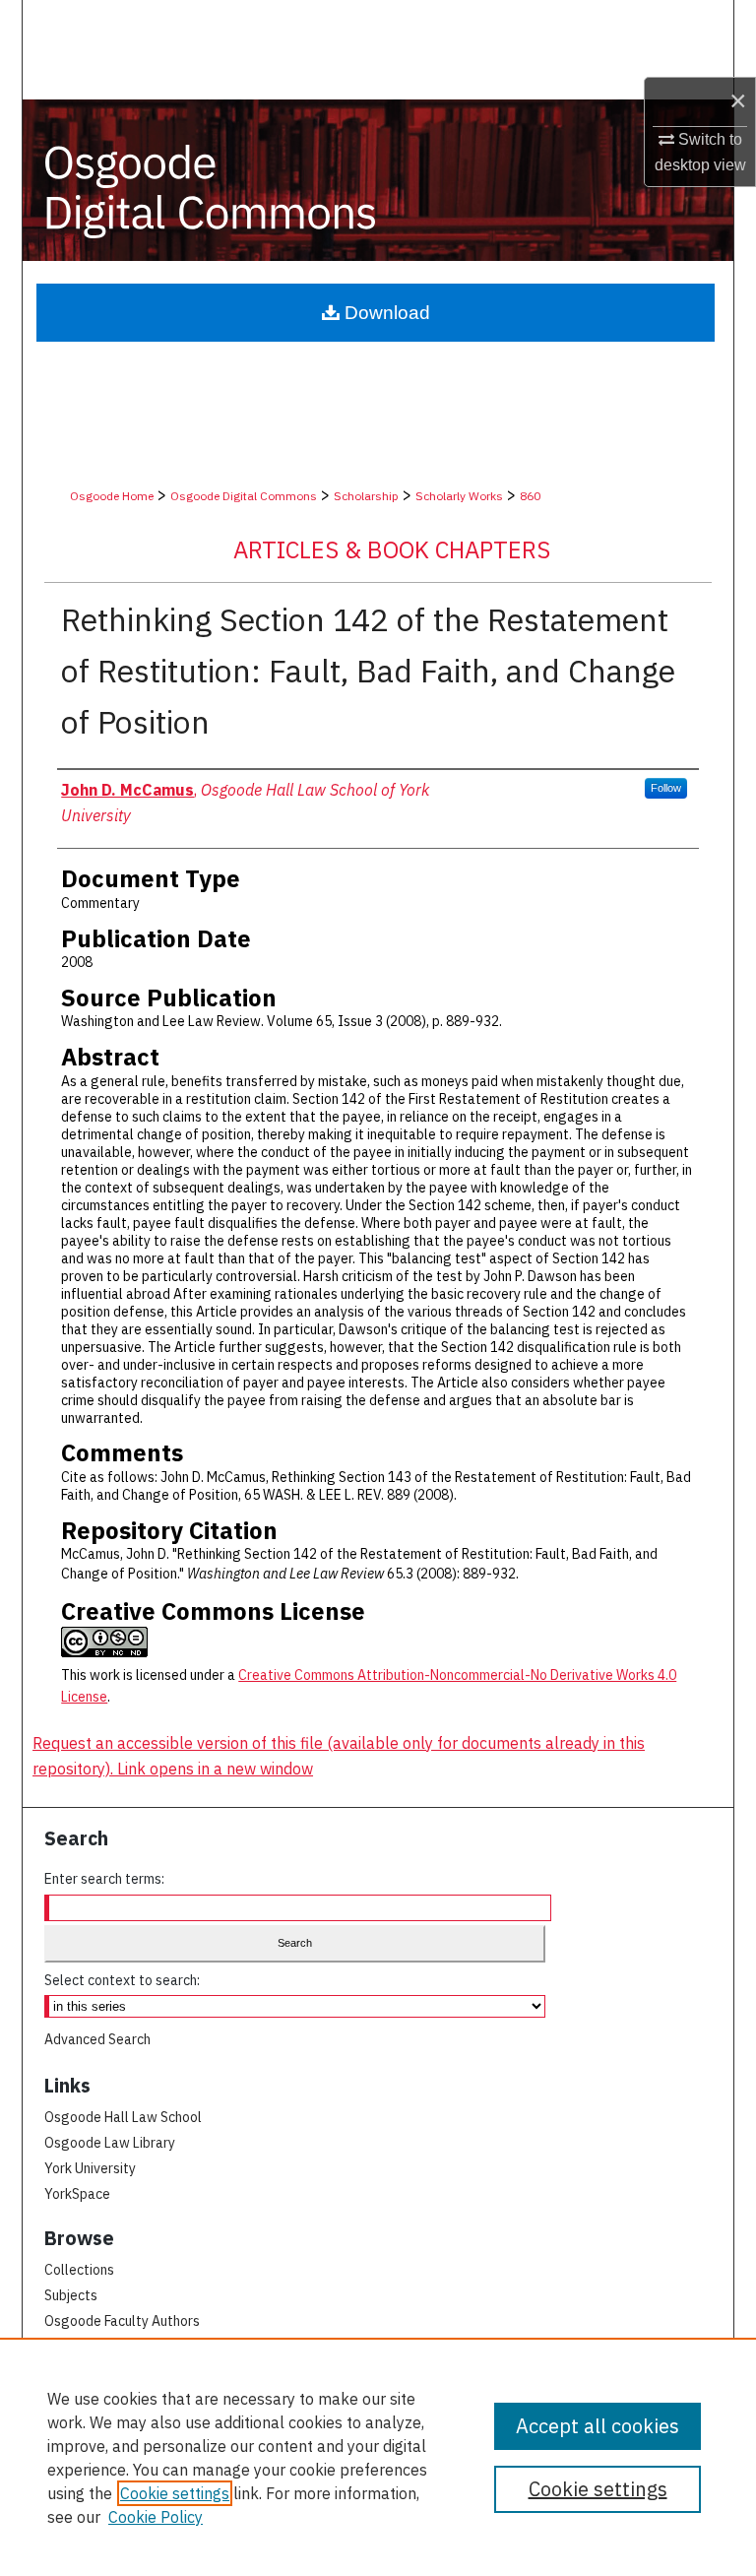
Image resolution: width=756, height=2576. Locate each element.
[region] (378, 2457)
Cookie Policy (156, 2517)
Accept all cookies (598, 2426)
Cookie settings (175, 2493)
